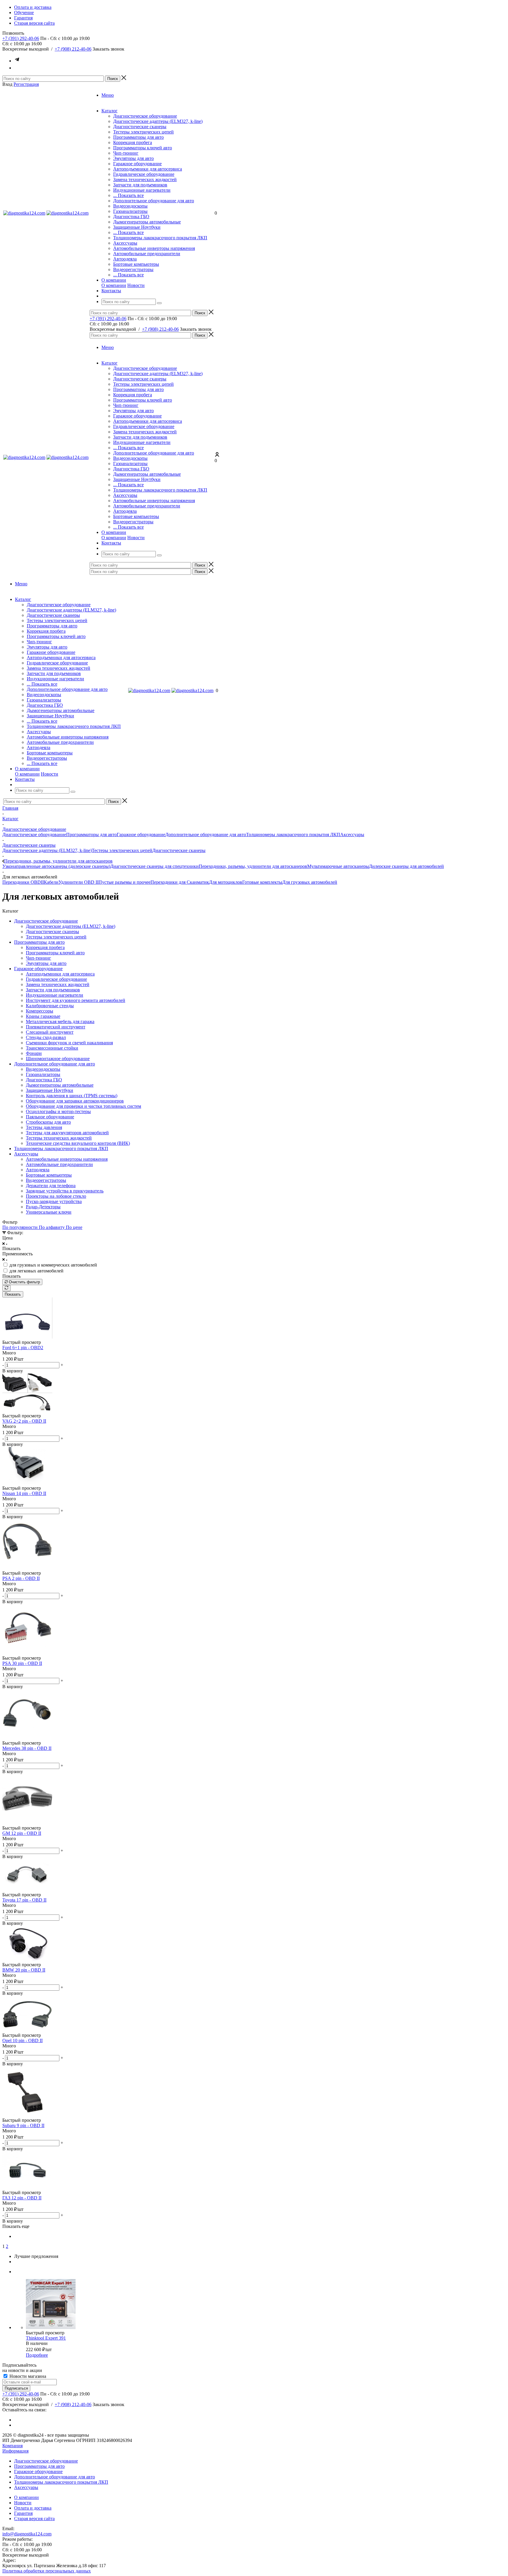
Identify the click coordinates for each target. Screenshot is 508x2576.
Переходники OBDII (23, 882)
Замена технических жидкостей (145, 179)
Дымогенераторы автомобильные (147, 222)
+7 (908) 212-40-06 (73, 49)
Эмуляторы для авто (133, 158)
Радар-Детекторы (43, 1207)
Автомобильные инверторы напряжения (154, 248)
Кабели (51, 882)
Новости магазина (27, 2376)
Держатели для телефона (51, 1186)
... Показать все (128, 195)
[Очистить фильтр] (6, 1288)
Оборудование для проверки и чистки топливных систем (83, 1106)
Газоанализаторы (130, 211)
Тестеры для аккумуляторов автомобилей (67, 1133)
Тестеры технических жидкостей (59, 1138)
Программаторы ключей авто (143, 148)
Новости (136, 285)
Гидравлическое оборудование (144, 174)
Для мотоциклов (226, 882)
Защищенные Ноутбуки (137, 227)
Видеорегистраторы (133, 269)
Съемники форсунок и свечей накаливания (69, 1043)
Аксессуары (125, 243)
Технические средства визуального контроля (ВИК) (78, 1143)
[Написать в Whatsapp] (17, 68)
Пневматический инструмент (56, 1027)
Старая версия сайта (34, 2519)
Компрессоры (40, 1011)
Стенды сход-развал (46, 1037)
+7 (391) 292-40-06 (21, 38)
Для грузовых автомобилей (310, 882)
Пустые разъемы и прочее (125, 882)
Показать (13, 1294)
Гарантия (23, 2513)
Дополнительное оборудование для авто (154, 201)
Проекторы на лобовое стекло (56, 1196)
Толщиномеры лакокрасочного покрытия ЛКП (160, 238)
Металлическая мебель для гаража (60, 1021)
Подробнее (37, 2355)
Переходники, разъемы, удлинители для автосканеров (253, 866)
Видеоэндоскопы (130, 206)
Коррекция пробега (133, 142)
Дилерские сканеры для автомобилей (406, 866)
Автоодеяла (125, 259)
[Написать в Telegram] (17, 61)
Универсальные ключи (49, 1212)
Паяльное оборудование (50, 1117)
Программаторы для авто (138, 137)
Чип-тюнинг (126, 153)
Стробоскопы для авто (48, 1122)
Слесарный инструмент (50, 1032)
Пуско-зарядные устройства (54, 1201)
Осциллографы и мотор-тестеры (58, 1111)
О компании (114, 285)
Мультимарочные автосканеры (338, 866)
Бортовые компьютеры (136, 264)
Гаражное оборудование (137, 164)
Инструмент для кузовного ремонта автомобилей (76, 1000)
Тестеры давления (44, 1127)
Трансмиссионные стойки (52, 1048)
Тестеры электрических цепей (143, 132)
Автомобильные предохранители (147, 254)
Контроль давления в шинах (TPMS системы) (72, 1096)
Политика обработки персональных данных (47, 2571)
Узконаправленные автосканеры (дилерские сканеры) (56, 866)
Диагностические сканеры (140, 127)
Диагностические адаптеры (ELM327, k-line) (158, 121)
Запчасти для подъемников (140, 185)
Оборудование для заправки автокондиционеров (75, 1101)
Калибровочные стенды (50, 1006)
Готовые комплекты (262, 882)
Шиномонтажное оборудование (58, 1059)
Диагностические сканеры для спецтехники (154, 866)
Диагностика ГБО (131, 217)
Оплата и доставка (33, 2508)
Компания (12, 2446)
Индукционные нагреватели (142, 190)
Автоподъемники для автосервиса (148, 169)
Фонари (34, 1053)
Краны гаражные (43, 1016)
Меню (108, 95)
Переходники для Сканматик (180, 882)
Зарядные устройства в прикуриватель (65, 1191)
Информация (15, 2451)
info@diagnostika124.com (27, 2534)
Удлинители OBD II (78, 882)
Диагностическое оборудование (145, 116)
